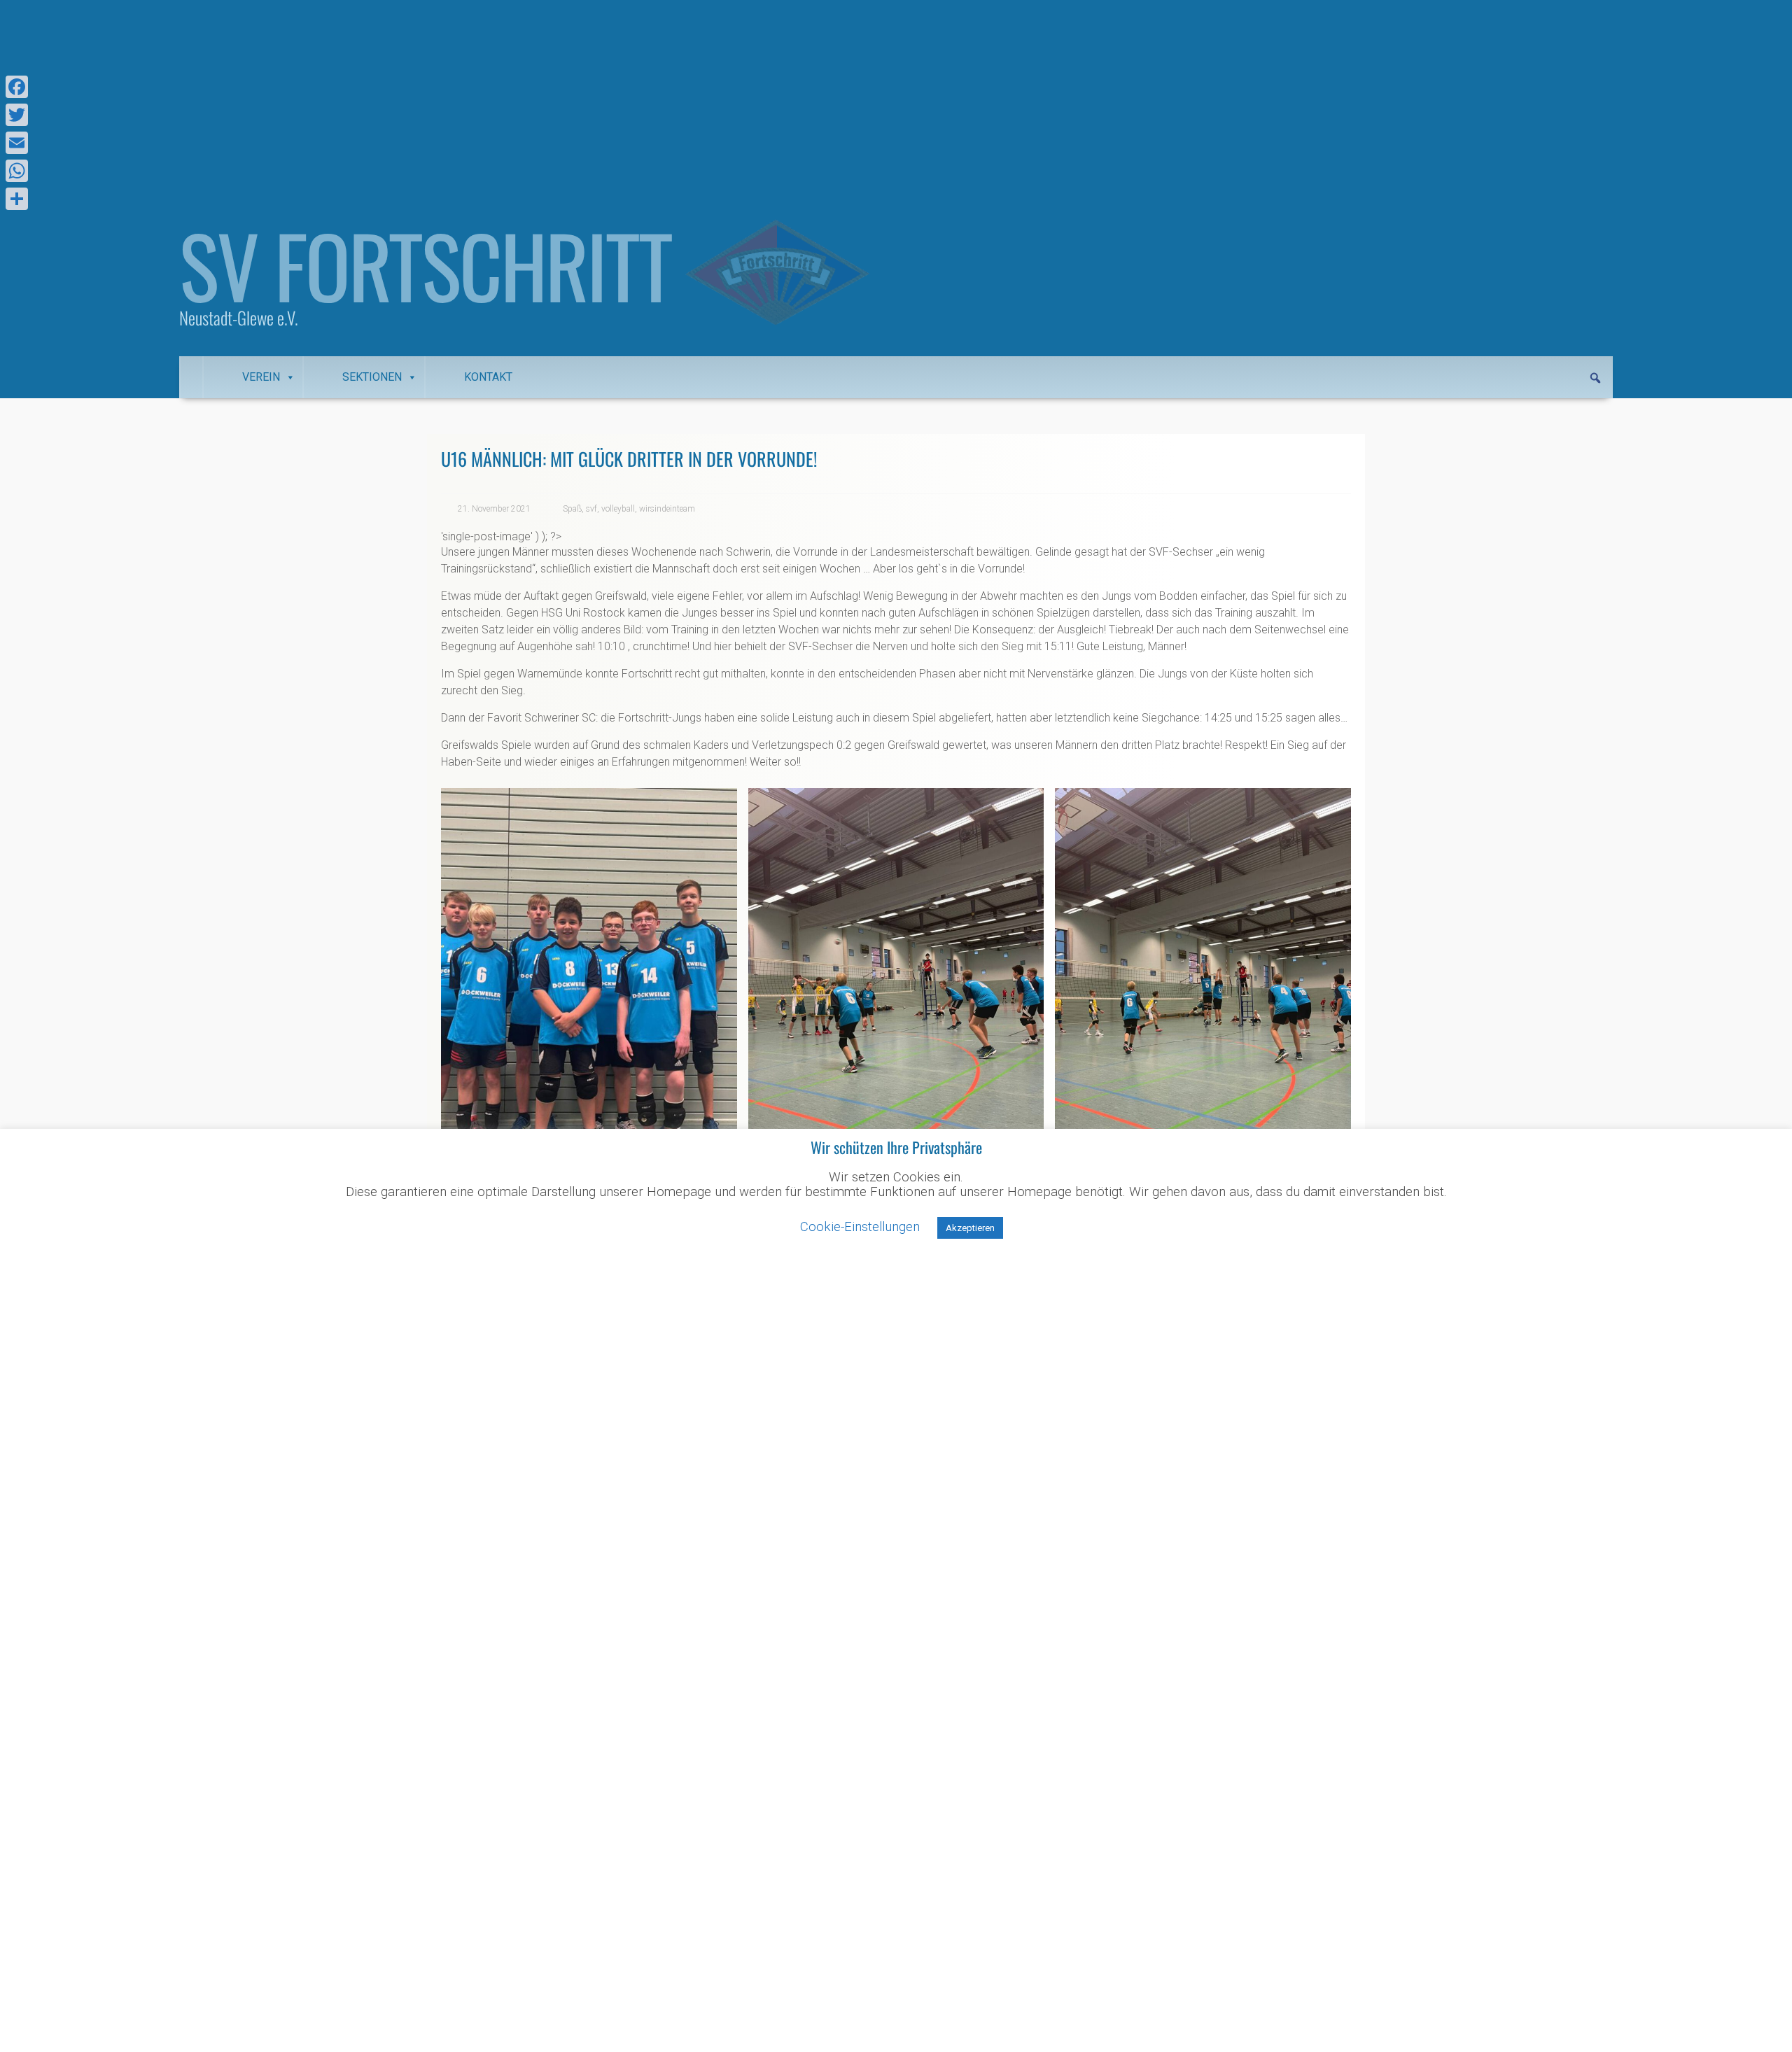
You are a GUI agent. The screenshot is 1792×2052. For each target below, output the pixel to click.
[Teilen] (17, 199)
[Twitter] (17, 115)
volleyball (618, 509)
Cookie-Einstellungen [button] (860, 1227)
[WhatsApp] (17, 171)
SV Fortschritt (425, 265)
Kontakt (488, 377)
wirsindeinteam (667, 509)
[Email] (17, 143)
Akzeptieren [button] (970, 1228)
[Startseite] (191, 377)
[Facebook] (17, 87)
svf (591, 509)
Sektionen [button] (372, 377)
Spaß (572, 509)
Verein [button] (261, 377)
